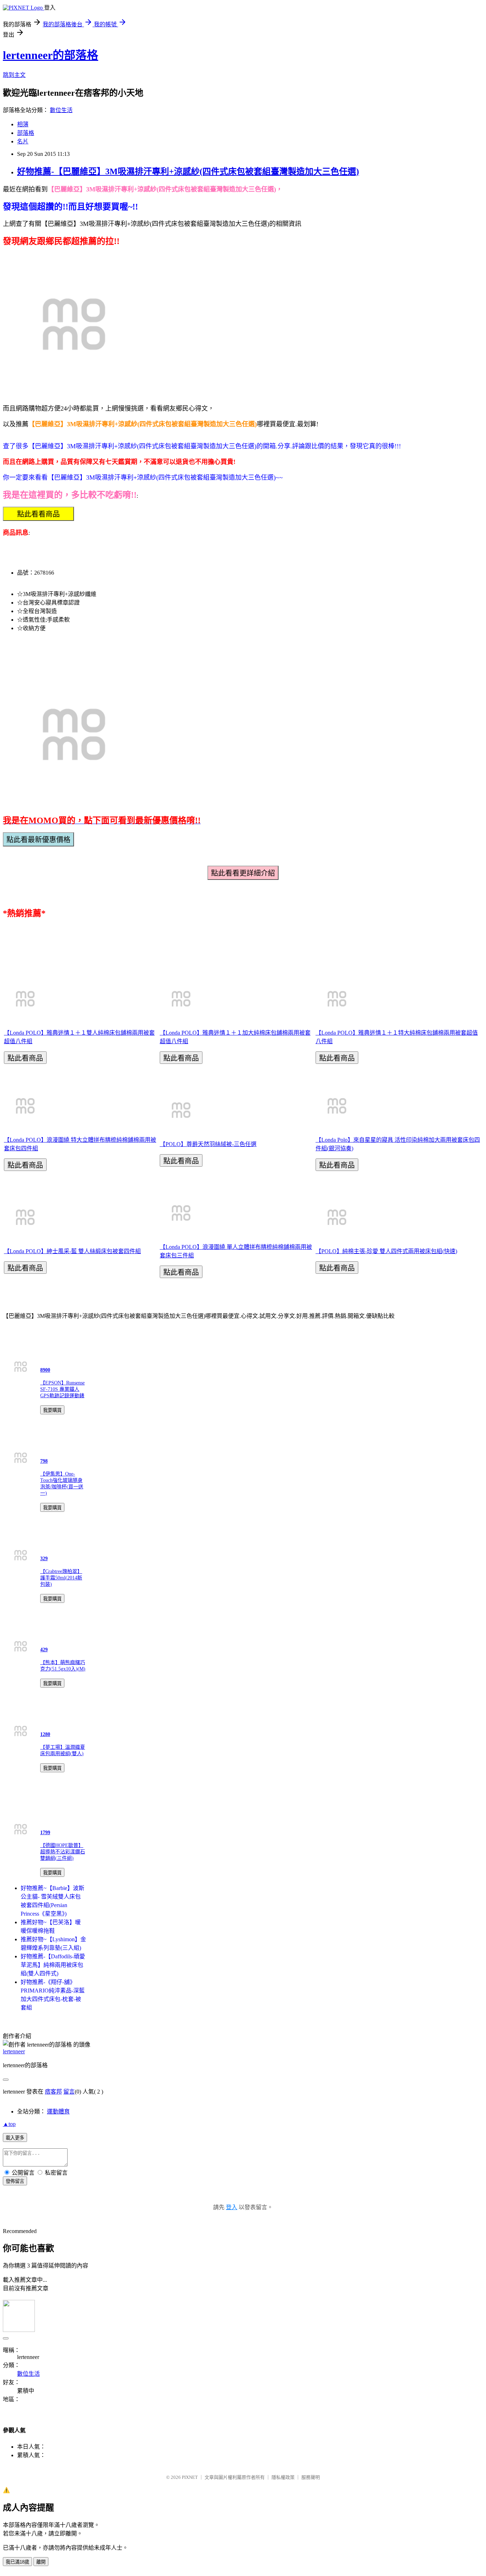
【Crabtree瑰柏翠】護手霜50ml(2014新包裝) (61, 1578)
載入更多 (15, 2138)
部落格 (26, 133)
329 (44, 1559)
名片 (23, 141)
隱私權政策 (283, 2477)
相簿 (23, 124)
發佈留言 (15, 2181)
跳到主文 (14, 75)
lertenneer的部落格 (51, 55)
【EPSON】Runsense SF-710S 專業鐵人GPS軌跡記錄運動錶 (62, 1389)
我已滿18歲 (17, 2562)
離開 (41, 2562)
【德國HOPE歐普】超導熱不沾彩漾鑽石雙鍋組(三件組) (63, 1852)
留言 (69, 2092)
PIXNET (190, 2477)
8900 (45, 1370)
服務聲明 (311, 2477)
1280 (45, 1734)
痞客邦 (53, 2092)
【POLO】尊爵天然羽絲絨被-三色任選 (208, 1144)
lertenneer (14, 2051)
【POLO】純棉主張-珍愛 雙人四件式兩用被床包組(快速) (386, 1251)
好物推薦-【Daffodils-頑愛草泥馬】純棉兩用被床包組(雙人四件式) (53, 1965)
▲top (9, 2124)
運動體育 (58, 2112)
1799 (45, 1833)
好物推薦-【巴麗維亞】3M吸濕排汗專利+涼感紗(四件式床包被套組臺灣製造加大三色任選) (188, 171)
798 (44, 1461)
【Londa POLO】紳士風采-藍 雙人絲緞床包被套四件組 (72, 1251)
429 (44, 1650)
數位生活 (61, 110)
